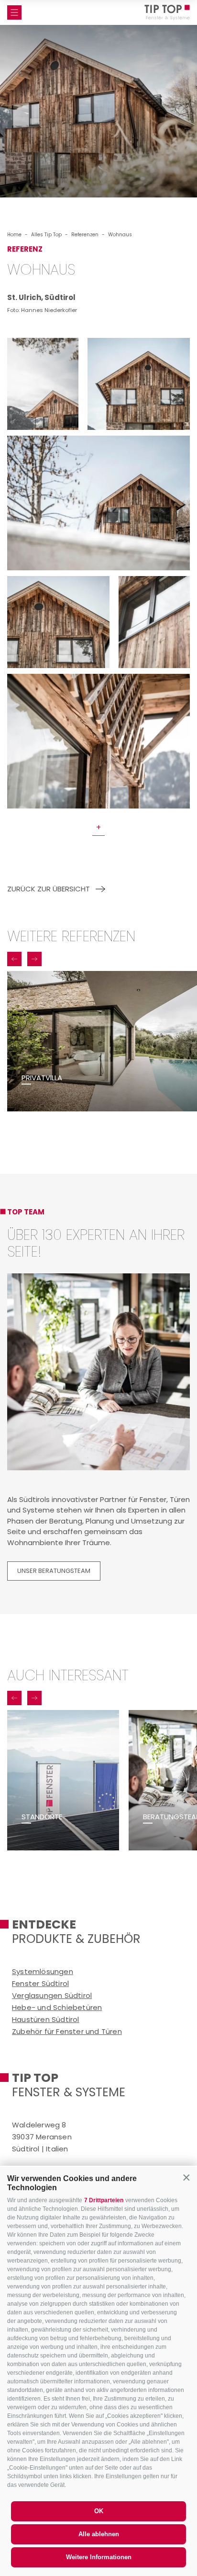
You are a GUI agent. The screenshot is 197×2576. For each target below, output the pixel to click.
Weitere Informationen (99, 2557)
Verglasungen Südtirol (52, 1995)
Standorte (42, 1817)
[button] (186, 2177)
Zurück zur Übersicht (49, 889)
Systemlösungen (43, 1971)
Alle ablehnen (99, 2534)
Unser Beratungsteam (54, 1571)
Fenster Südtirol (40, 1983)
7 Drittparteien (104, 2200)
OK (99, 2511)
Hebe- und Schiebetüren (57, 2007)
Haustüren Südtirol (46, 2019)
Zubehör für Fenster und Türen (67, 2031)
